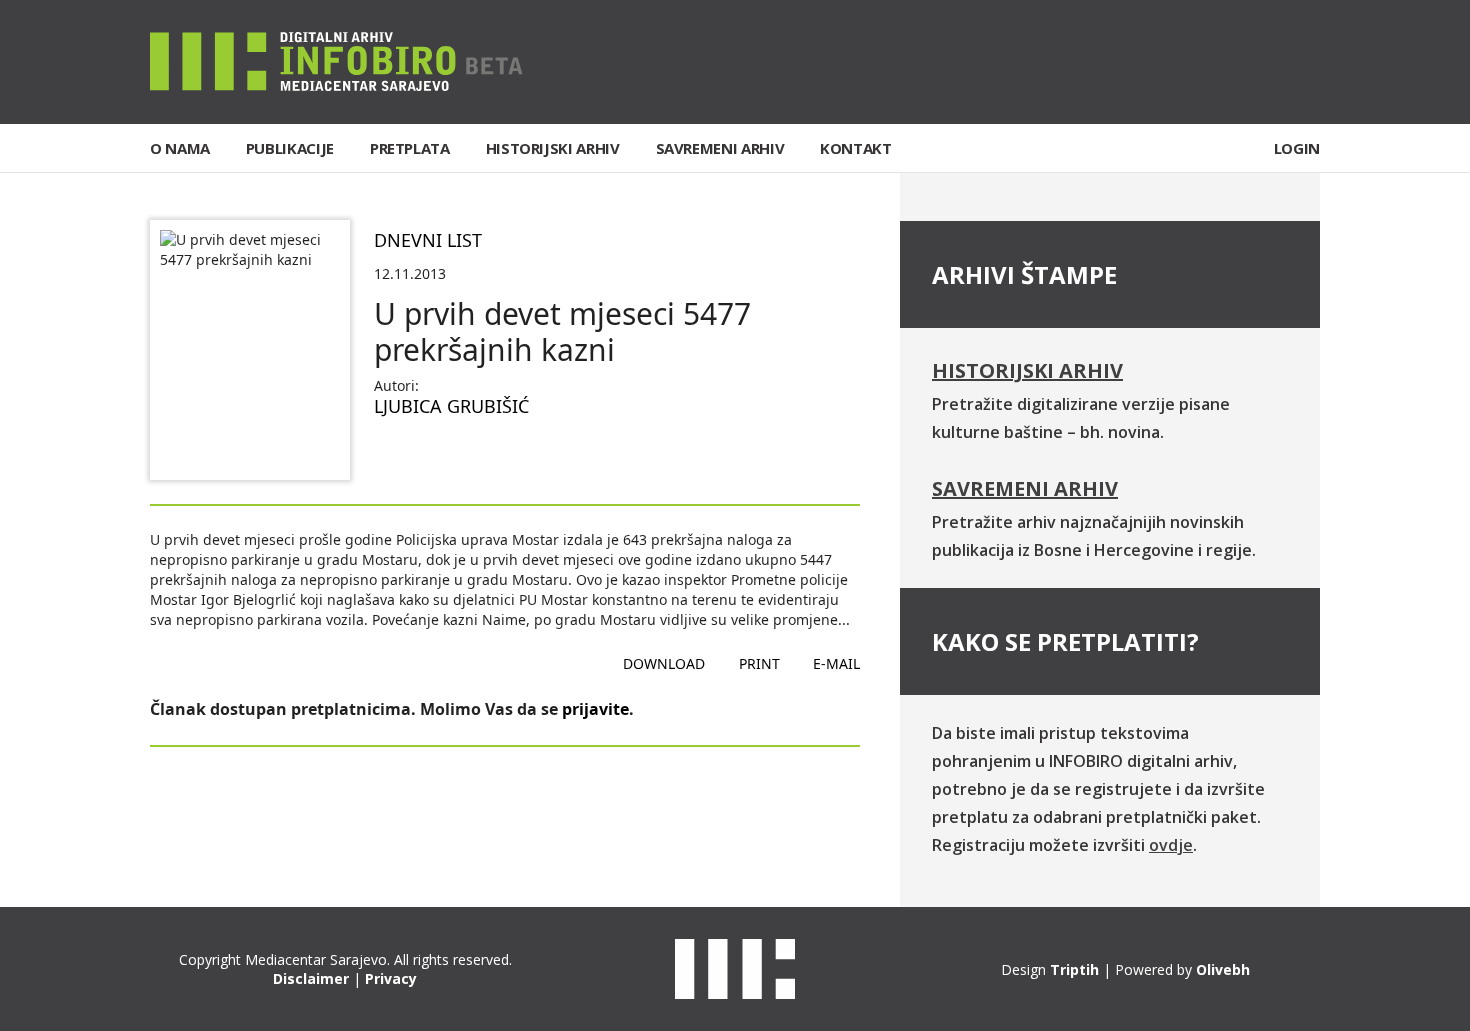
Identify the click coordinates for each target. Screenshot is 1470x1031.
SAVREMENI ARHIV (720, 148)
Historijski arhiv (1027, 370)
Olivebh (1223, 969)
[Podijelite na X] (454, 454)
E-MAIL (836, 663)
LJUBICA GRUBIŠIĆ (451, 406)
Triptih (1074, 969)
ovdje (1171, 845)
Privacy (391, 978)
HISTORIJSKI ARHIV (553, 148)
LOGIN (1297, 148)
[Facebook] (1181, 62)
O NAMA (180, 148)
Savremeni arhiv (1025, 488)
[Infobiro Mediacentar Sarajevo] (336, 60)
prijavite (595, 709)
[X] (1243, 62)
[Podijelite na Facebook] (390, 454)
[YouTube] (1304, 62)
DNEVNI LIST (428, 240)
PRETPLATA (410, 148)
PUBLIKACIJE (290, 148)
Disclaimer (311, 978)
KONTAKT (855, 148)
